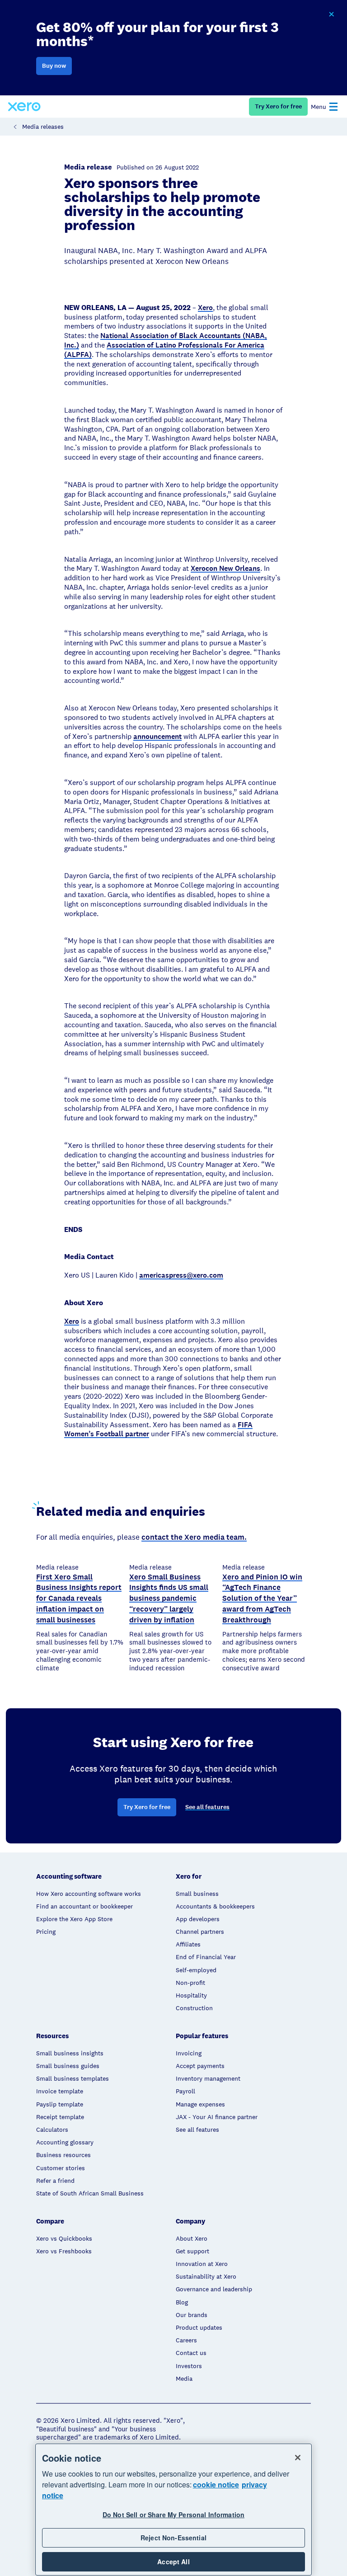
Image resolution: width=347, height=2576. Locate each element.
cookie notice (216, 2484)
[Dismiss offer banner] (331, 14)
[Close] (298, 2458)
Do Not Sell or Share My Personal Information (173, 2515)
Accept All (173, 2562)
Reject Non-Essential (173, 2538)
